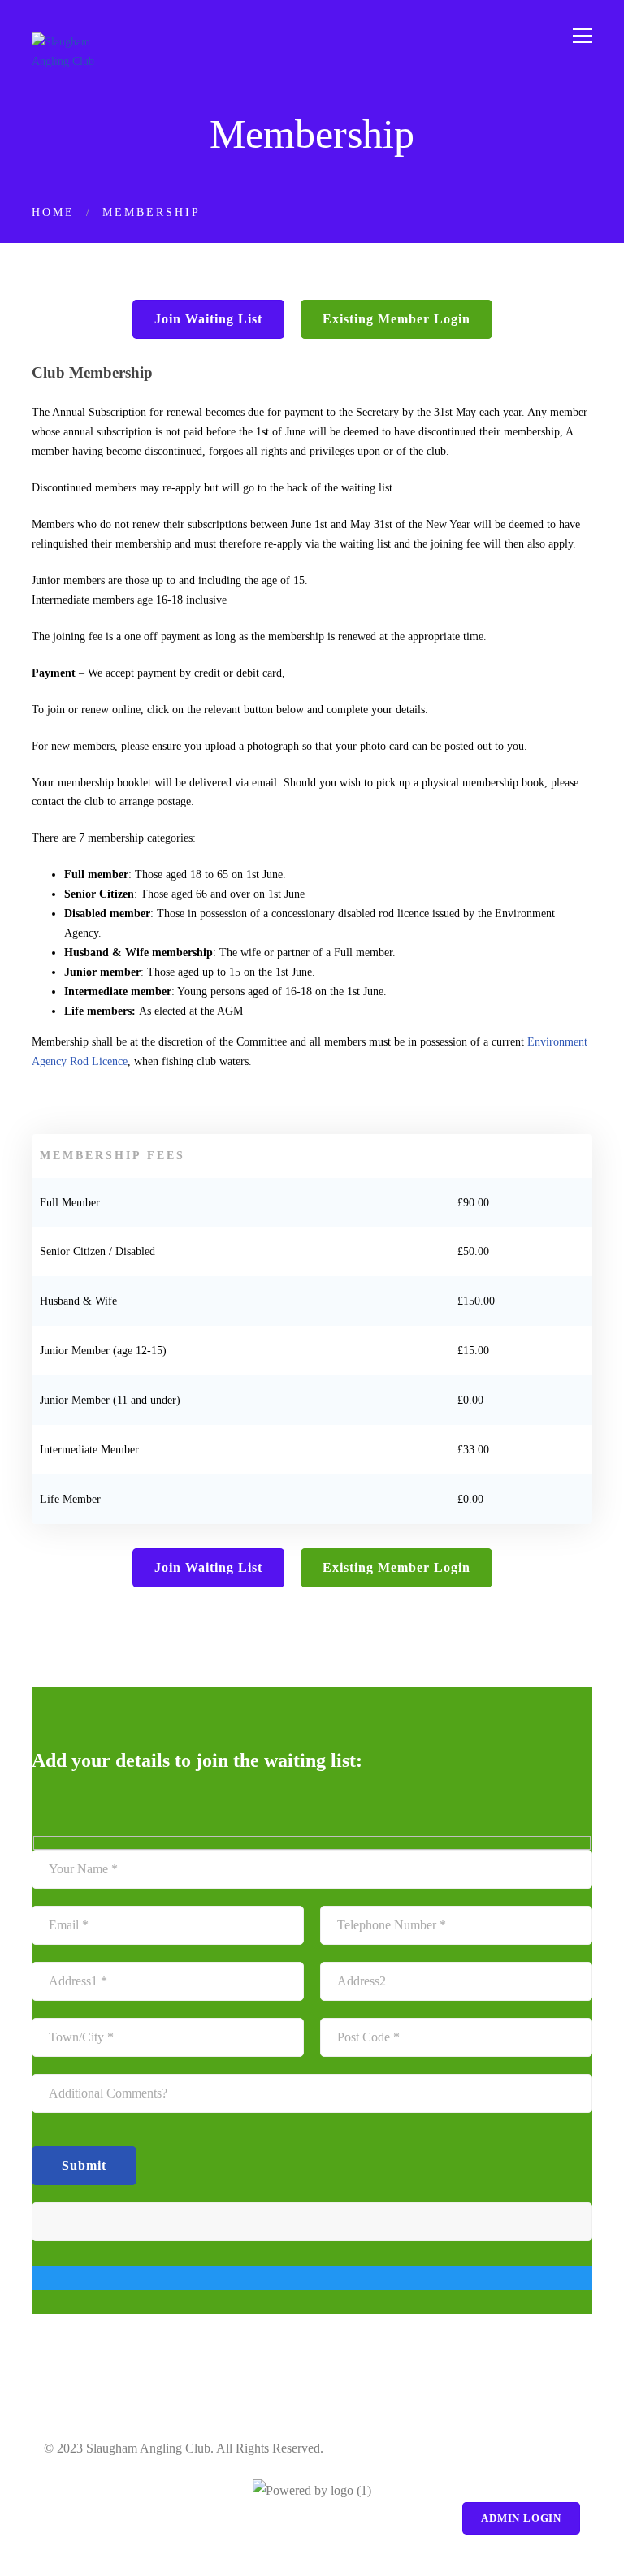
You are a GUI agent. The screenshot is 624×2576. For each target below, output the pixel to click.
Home (53, 212)
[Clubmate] (312, 2491)
